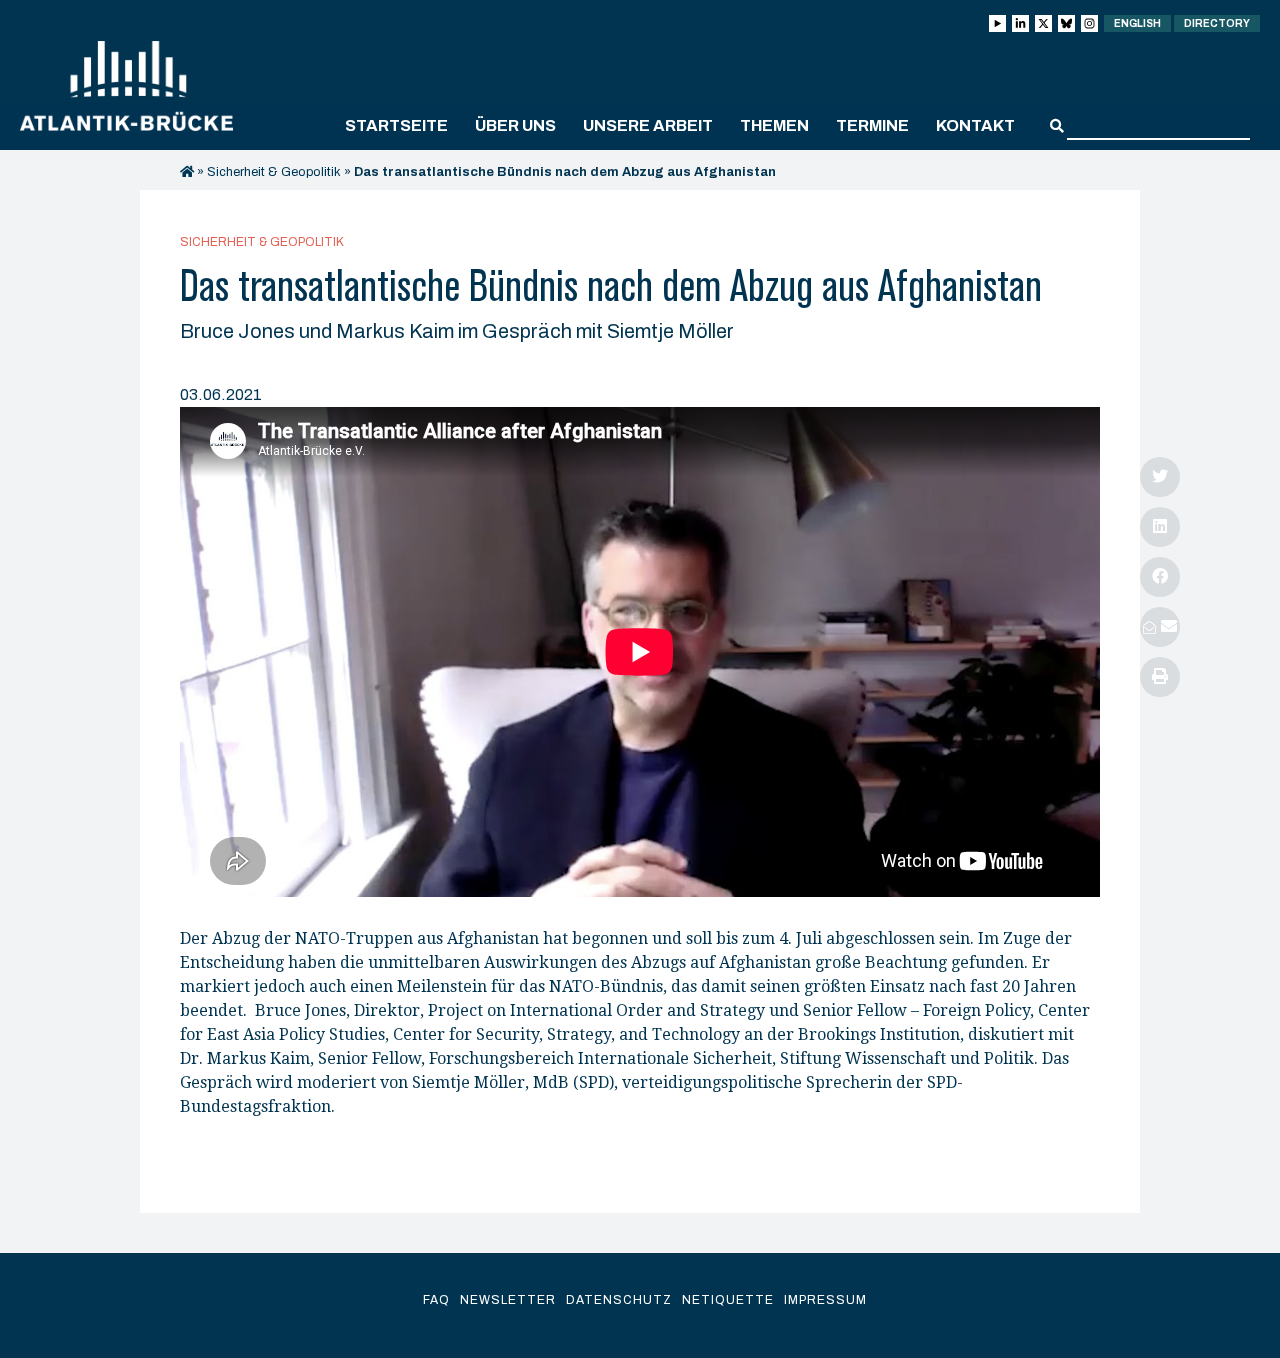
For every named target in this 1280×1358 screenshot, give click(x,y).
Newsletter (508, 1300)
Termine (872, 125)
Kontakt (975, 125)
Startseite (396, 125)
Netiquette (728, 1300)
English (1137, 23)
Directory (1217, 23)
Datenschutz (619, 1300)
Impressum (825, 1300)
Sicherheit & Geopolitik (274, 172)
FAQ (436, 1300)
